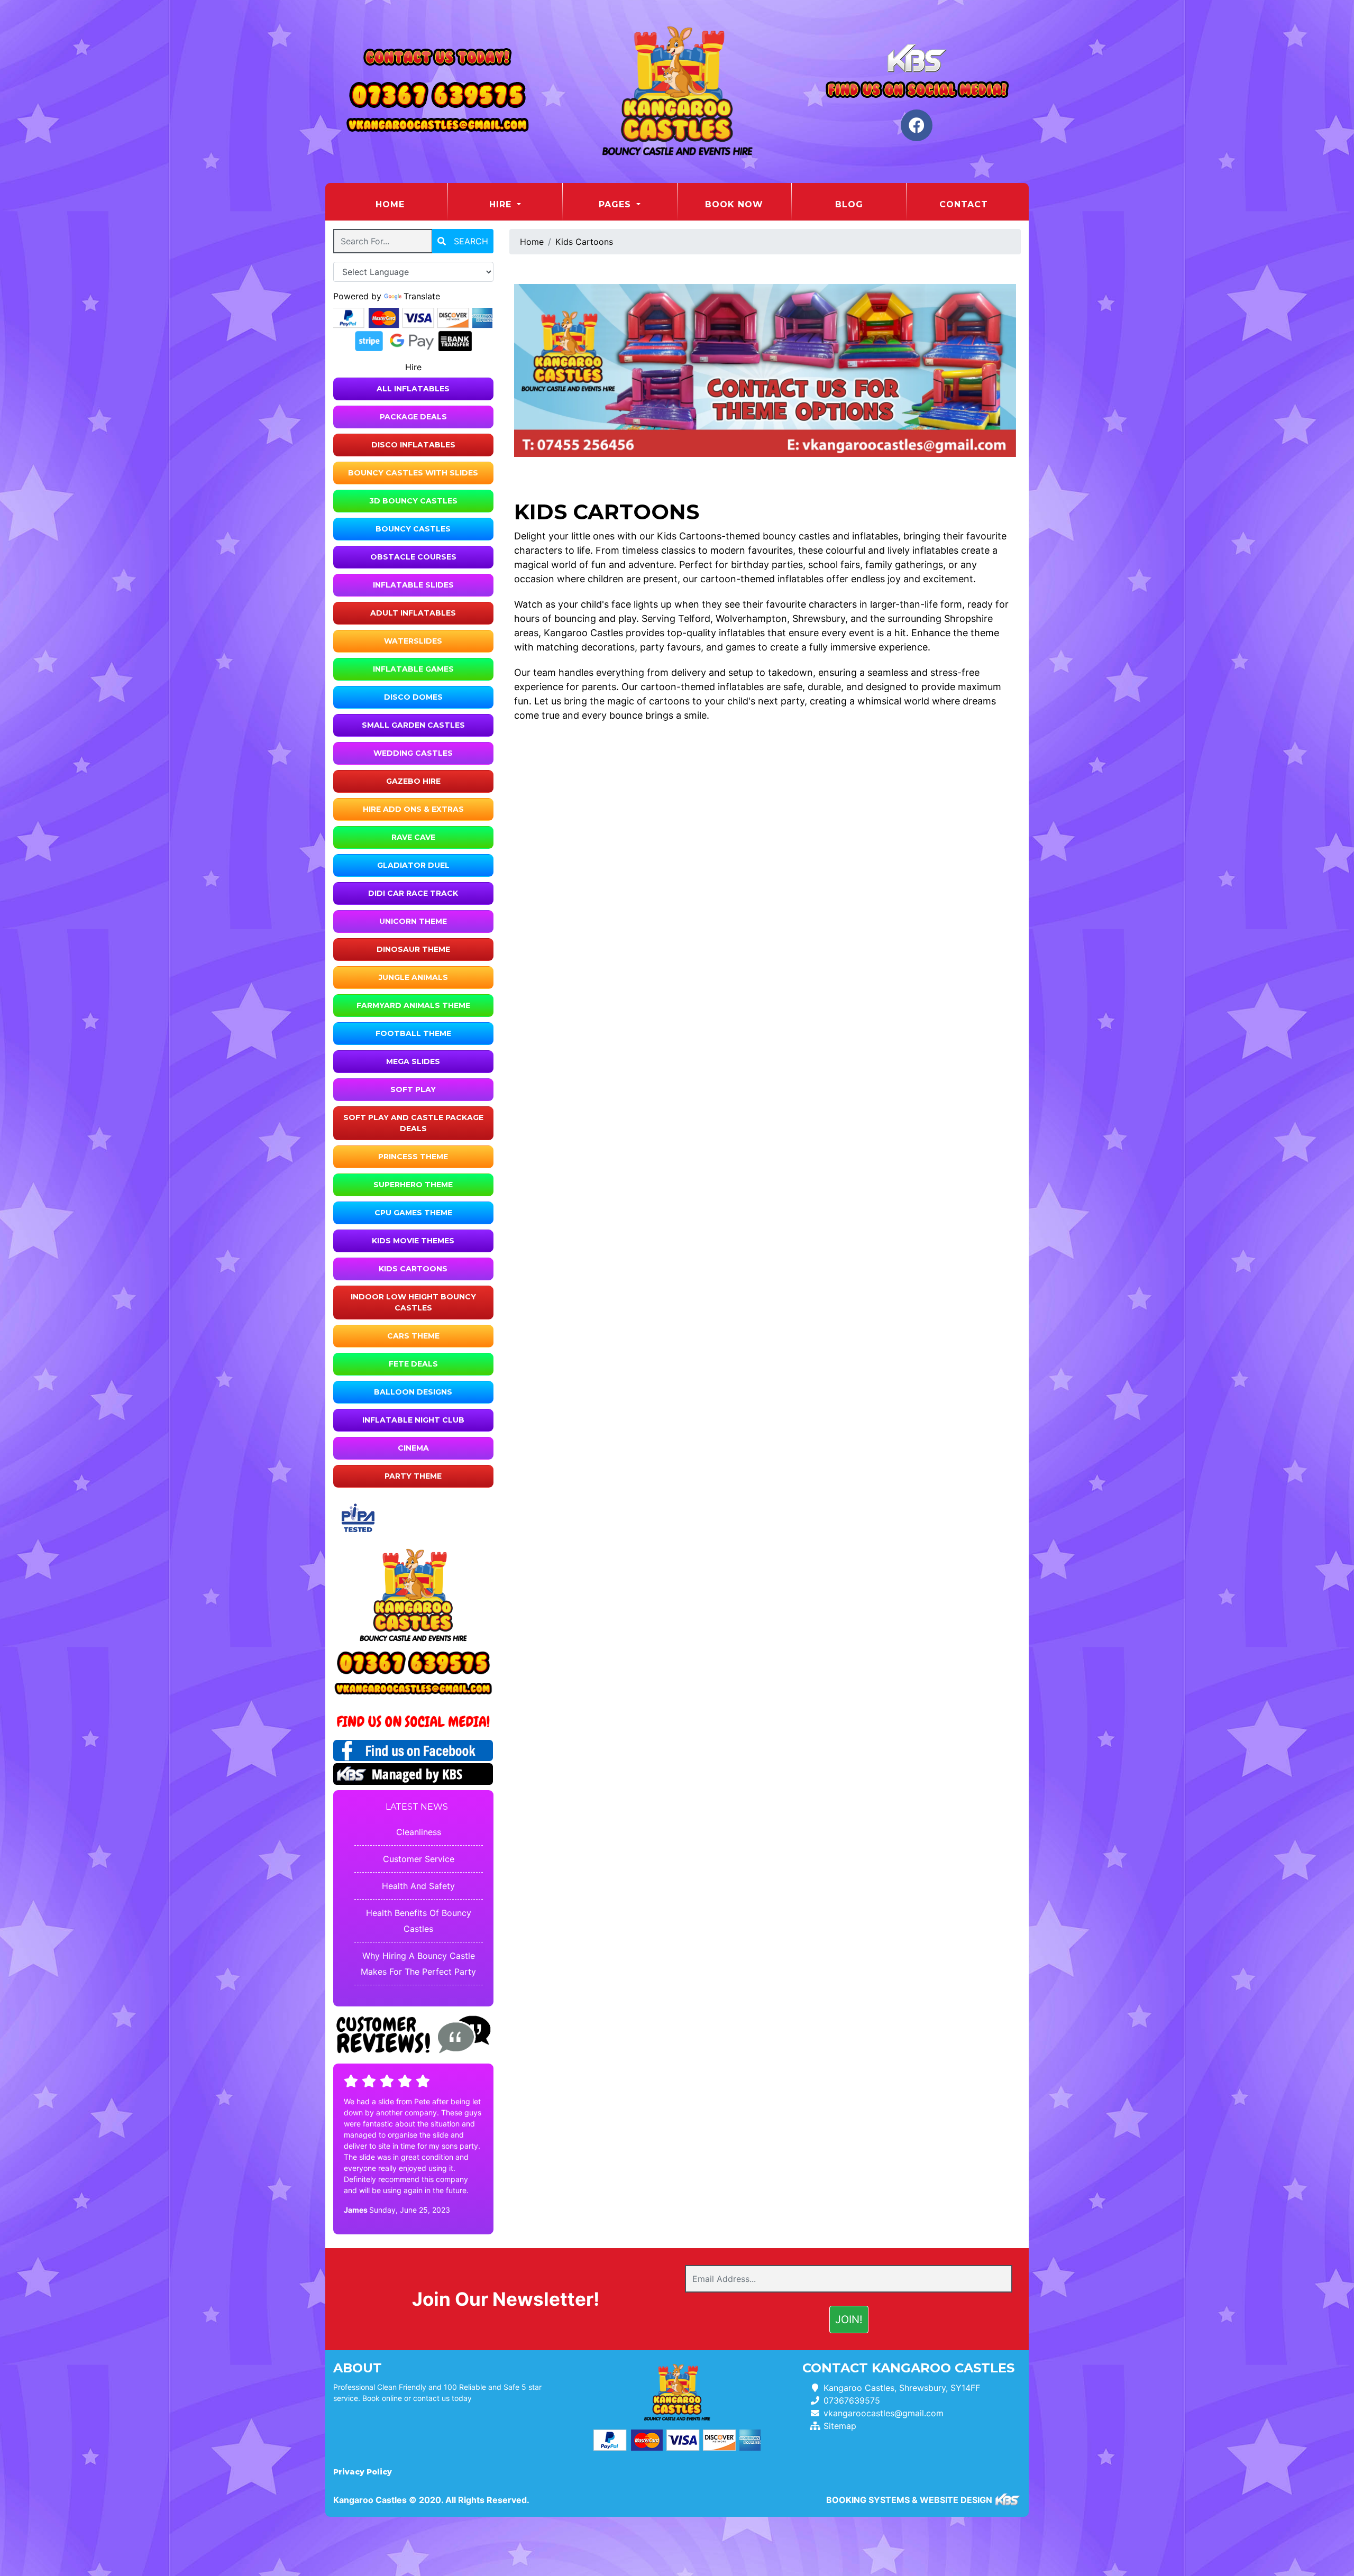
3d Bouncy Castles (413, 501)
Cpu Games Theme (413, 1213)
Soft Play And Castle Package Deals (413, 1123)
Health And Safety (418, 1886)
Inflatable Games (413, 669)
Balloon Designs (413, 1392)
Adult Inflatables (413, 613)
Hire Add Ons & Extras (413, 809)
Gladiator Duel (413, 865)
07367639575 (852, 2400)
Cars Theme (413, 1336)
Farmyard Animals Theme (413, 1005)
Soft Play (413, 1089)
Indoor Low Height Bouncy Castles (413, 1302)
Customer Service (419, 1859)
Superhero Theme (413, 1185)
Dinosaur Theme (413, 949)
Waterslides (413, 641)
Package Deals (413, 417)
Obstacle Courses (413, 557)
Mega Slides (413, 1061)
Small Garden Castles (413, 725)
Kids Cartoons (413, 1269)
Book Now (734, 204)
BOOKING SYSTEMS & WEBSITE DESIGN (909, 2500)
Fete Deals (413, 1364)
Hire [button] (502, 204)
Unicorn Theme (413, 921)
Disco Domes (413, 697)
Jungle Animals (413, 977)
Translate (422, 296)
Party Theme (413, 1476)
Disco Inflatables (413, 445)
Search (470, 241)
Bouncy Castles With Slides (413, 473)
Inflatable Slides (413, 585)
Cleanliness (419, 1832)
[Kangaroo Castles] (677, 91)
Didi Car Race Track (413, 893)
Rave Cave (413, 837)
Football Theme (413, 1033)
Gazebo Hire (413, 781)
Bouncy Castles (413, 529)
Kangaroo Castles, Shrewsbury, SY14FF (902, 2388)
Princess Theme (413, 1157)
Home (411, 204)
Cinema (413, 1448)
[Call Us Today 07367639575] (413, 1663)
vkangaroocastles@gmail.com (884, 2413)
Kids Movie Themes (413, 1241)
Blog (849, 204)
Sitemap (840, 2426)
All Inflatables (413, 389)
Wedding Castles (413, 753)
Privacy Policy (363, 2472)
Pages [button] (616, 204)
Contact (964, 204)
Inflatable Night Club (413, 1420)
